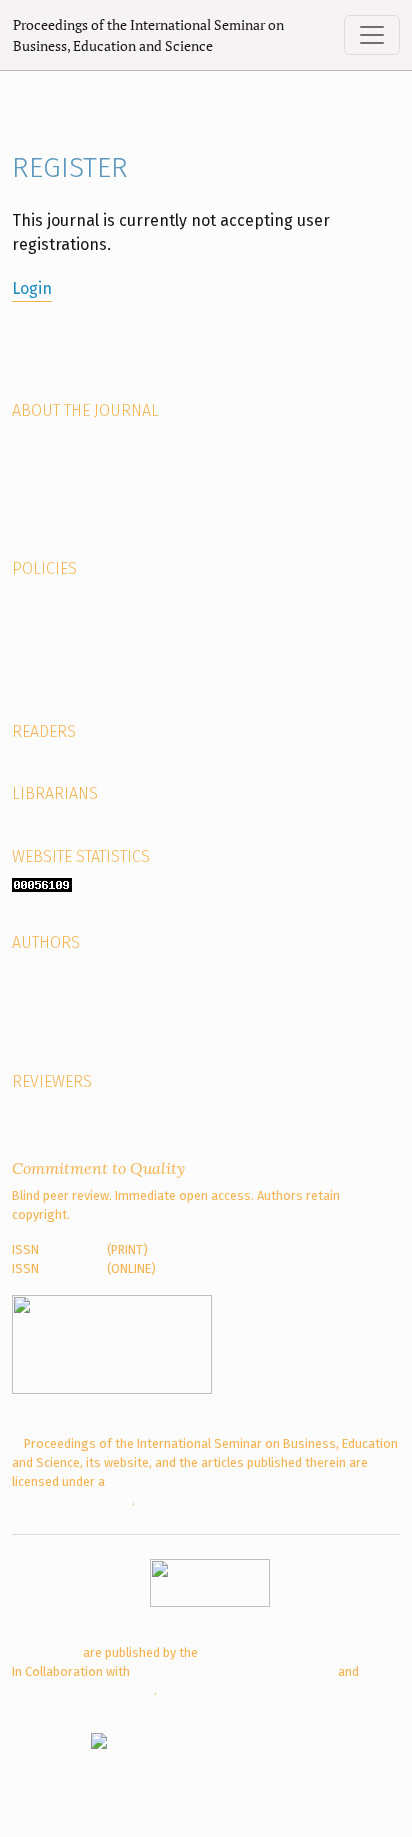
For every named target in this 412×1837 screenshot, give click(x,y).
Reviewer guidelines (68, 1108)
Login (32, 288)
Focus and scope (60, 989)
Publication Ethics (62, 672)
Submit (32, 969)
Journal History (55, 475)
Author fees (46, 1008)
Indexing (36, 494)
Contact (34, 533)
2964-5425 (73, 1249)
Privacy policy (50, 653)
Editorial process (60, 1046)
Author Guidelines (62, 1027)
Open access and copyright (89, 614)
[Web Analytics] (42, 883)
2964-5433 (73, 1268)
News (27, 514)
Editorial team (52, 437)
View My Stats (114, 883)
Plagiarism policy (60, 633)
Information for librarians (85, 821)
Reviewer (37, 456)
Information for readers (81, 758)
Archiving (38, 595)
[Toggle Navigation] (372, 35)
